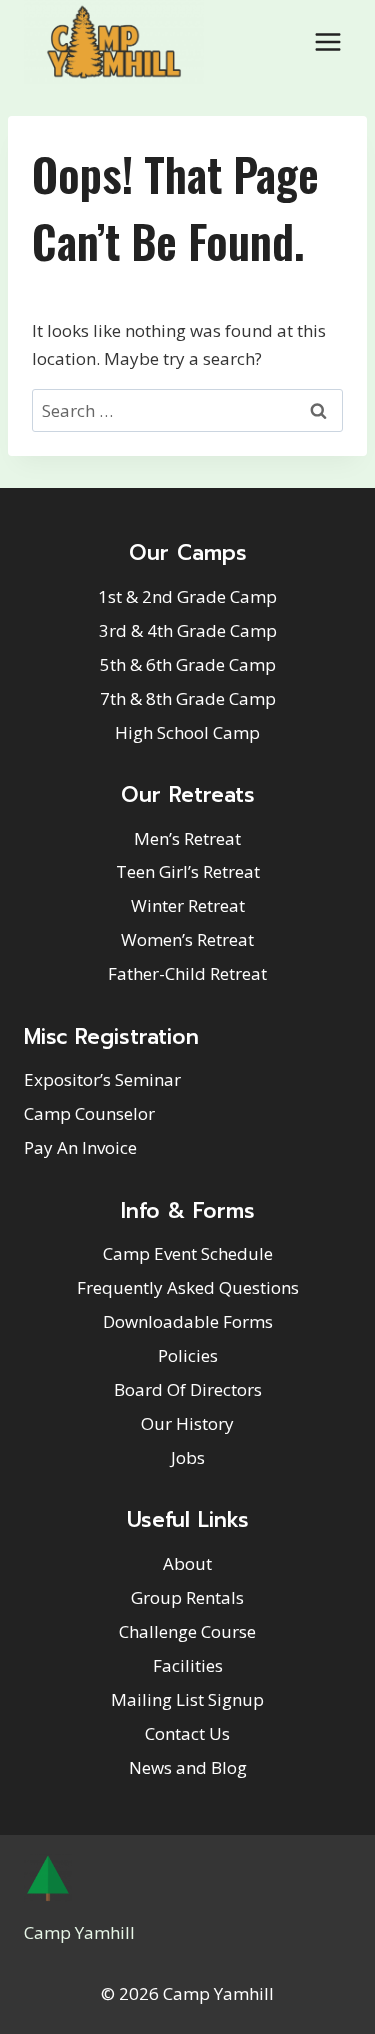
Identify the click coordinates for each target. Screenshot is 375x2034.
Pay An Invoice (80, 1147)
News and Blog (188, 1767)
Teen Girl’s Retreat (188, 871)
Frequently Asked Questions (188, 1287)
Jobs (188, 1457)
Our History (187, 1423)
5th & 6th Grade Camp (188, 664)
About (187, 1563)
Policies (188, 1355)
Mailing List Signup (187, 1699)
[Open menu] (327, 41)
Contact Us (187, 1733)
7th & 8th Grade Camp (188, 698)
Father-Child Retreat (187, 973)
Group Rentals (187, 1597)
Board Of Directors (188, 1389)
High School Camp (187, 732)
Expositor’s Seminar (102, 1079)
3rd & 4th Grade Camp (188, 630)
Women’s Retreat (187, 939)
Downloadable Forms (188, 1321)
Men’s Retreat (187, 838)
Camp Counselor (89, 1113)
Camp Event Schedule (188, 1253)
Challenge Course (187, 1631)
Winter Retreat (188, 905)
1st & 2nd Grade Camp (187, 596)
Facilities (188, 1665)
